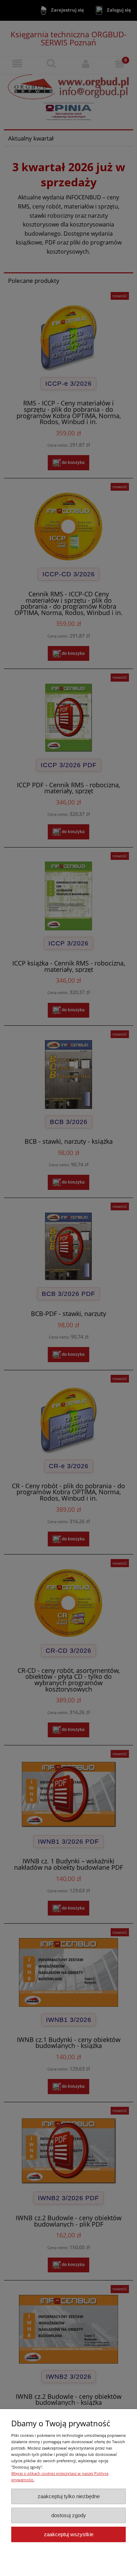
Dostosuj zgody (69, 2515)
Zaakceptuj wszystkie (69, 2534)
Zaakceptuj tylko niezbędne (69, 2496)
